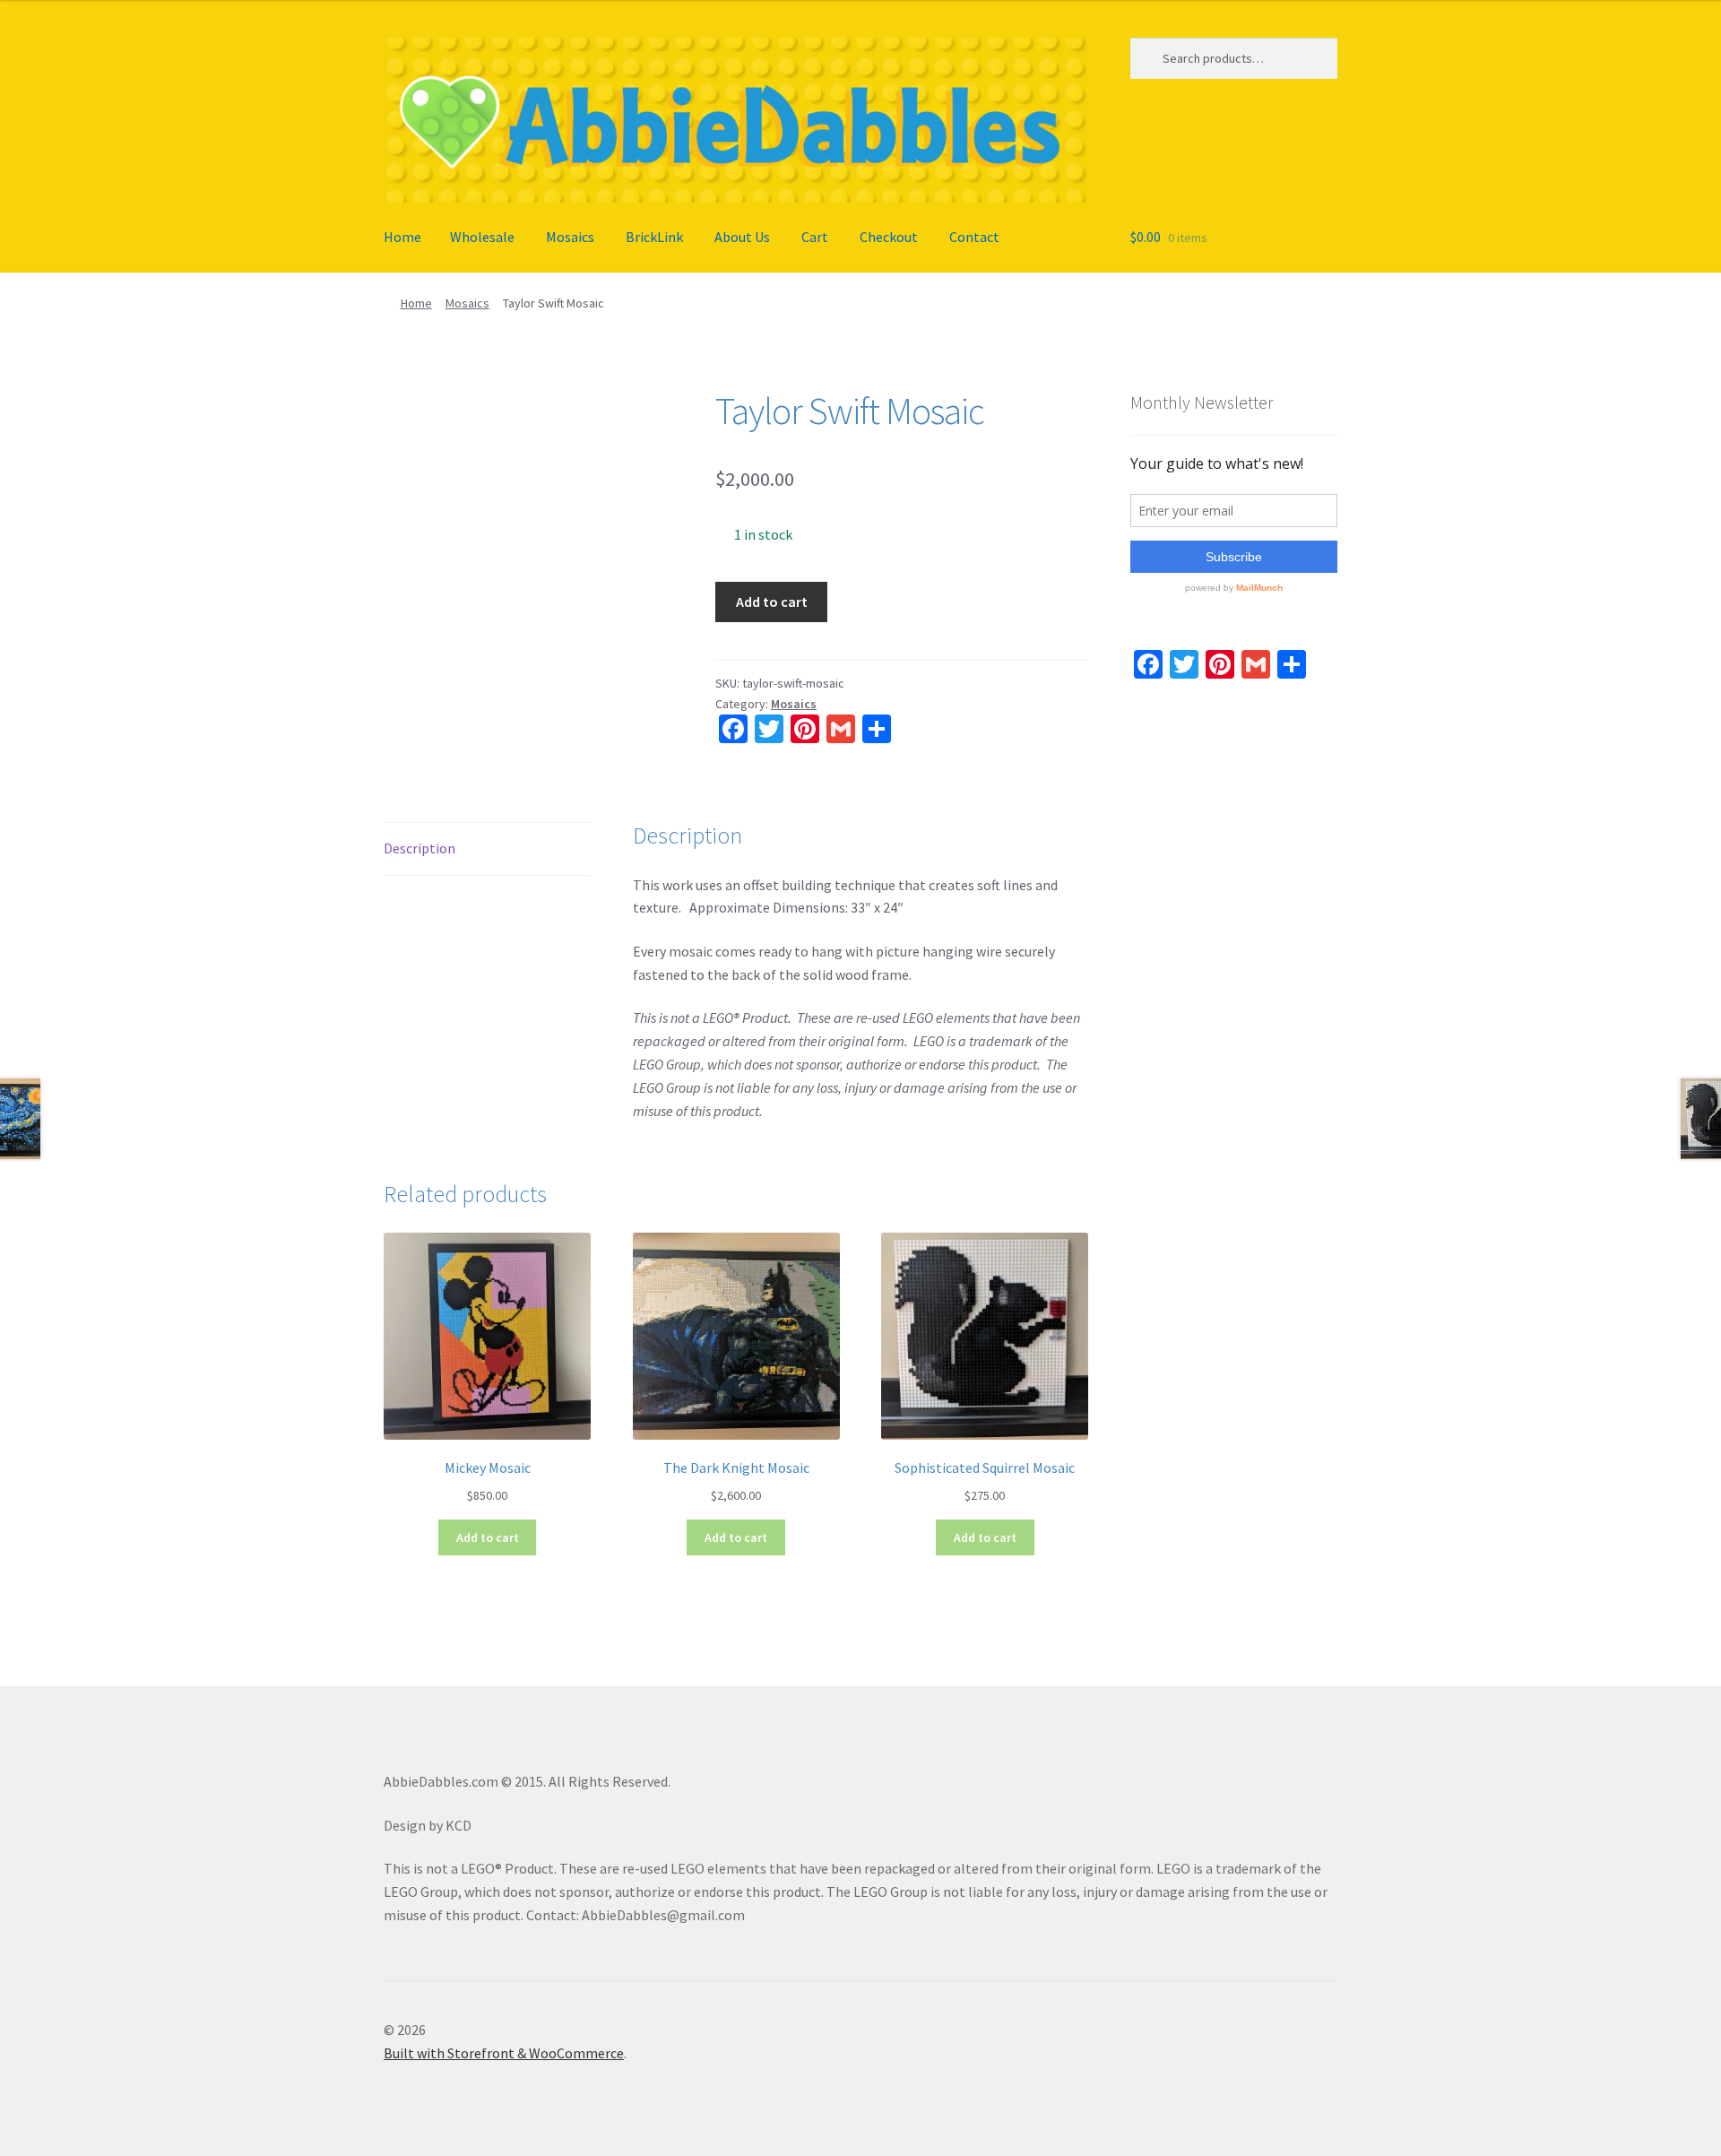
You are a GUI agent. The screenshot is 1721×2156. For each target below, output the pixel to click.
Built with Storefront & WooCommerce (504, 2053)
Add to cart (772, 602)
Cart (815, 237)
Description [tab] (419, 848)
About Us (742, 237)
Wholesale (482, 237)
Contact (974, 237)
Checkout (889, 237)
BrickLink (654, 237)
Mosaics (570, 237)
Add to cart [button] (488, 1537)
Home (402, 237)
